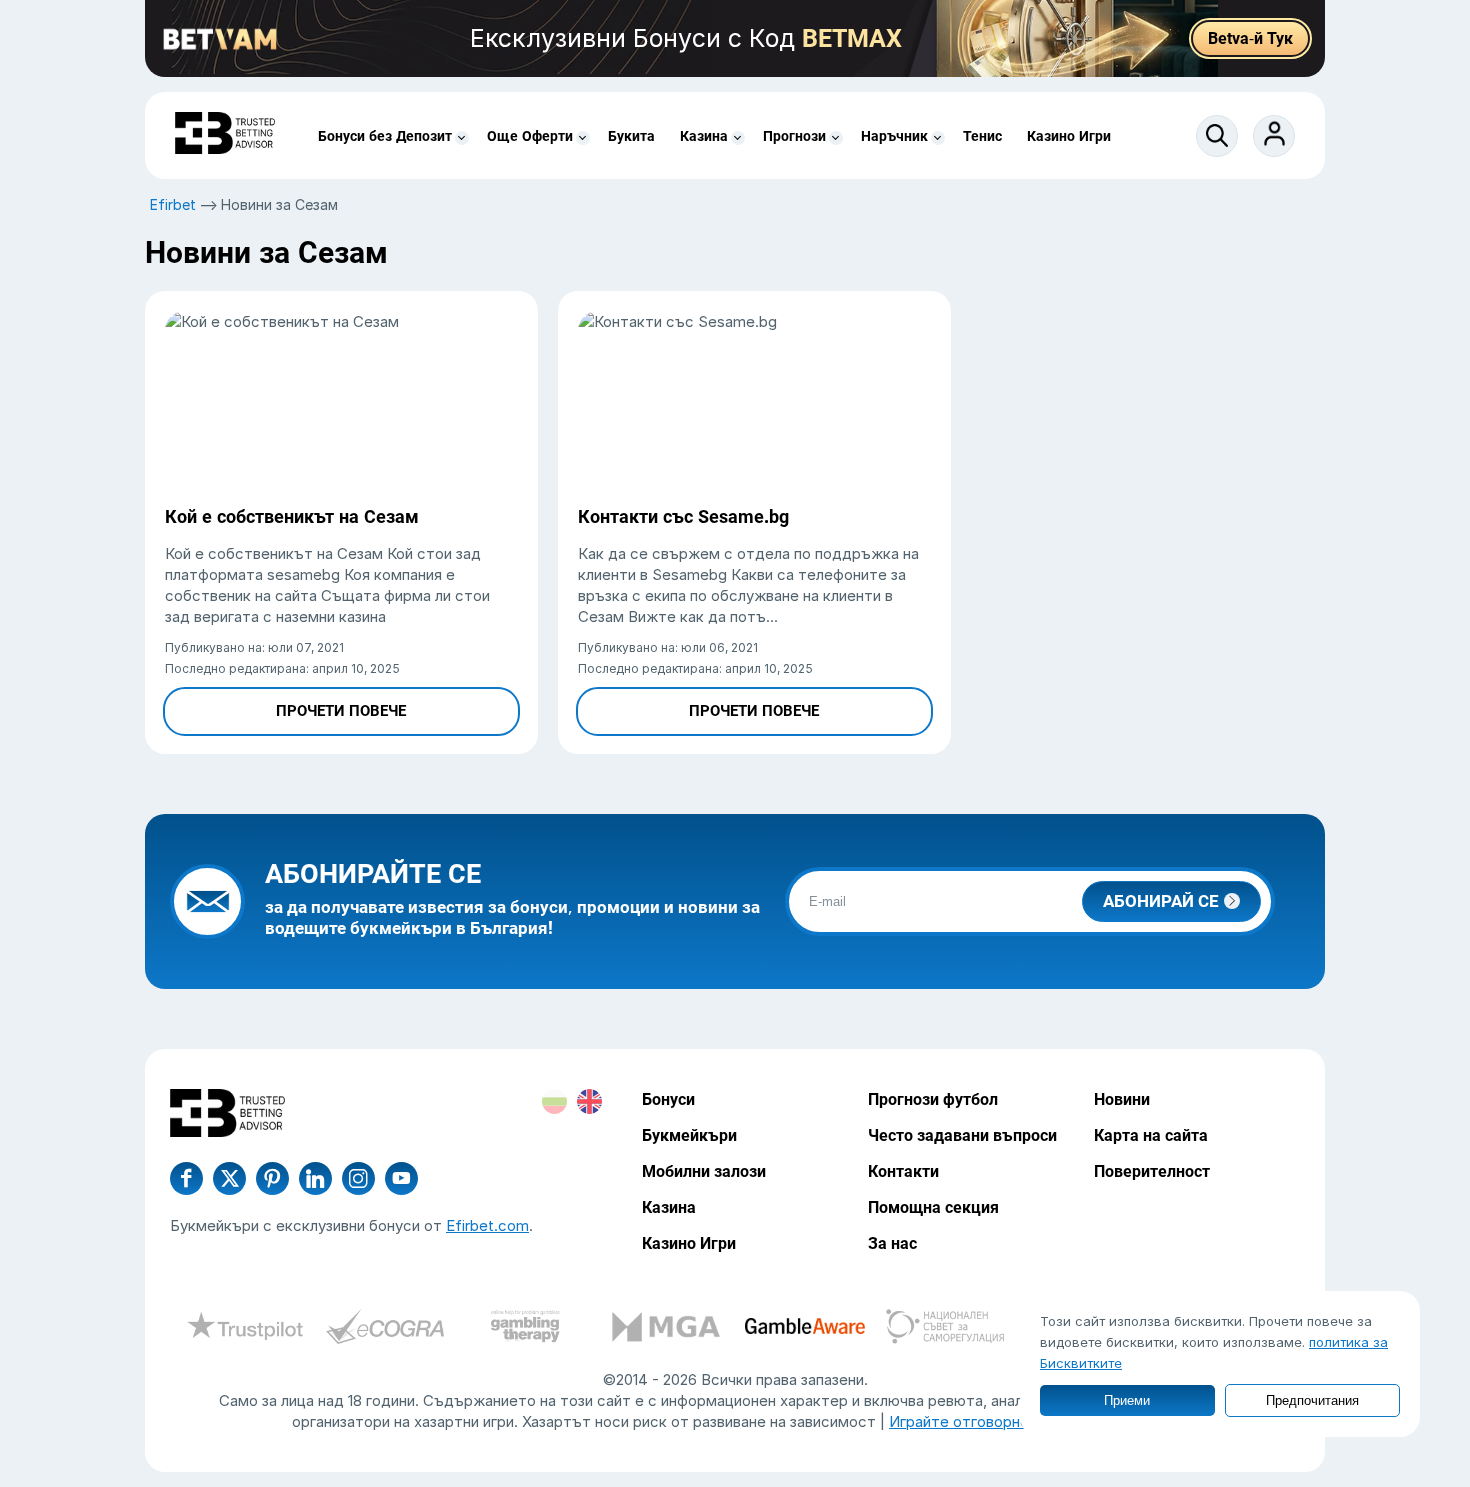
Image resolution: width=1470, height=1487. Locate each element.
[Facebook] (186, 1178)
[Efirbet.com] (225, 135)
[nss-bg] (945, 1329)
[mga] (665, 1329)
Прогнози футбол (933, 1099)
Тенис (982, 136)
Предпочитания (1312, 1400)
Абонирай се (1161, 901)
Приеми (1127, 1400)
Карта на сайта (1151, 1135)
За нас (892, 1243)
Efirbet (173, 204)
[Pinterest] (272, 1178)
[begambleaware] (805, 1329)
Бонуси (668, 1099)
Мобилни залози (704, 1171)
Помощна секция (933, 1207)
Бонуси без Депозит (385, 136)
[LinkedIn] (315, 1178)
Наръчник (894, 136)
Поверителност (1152, 1171)
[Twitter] (229, 1178)
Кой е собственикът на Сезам (292, 516)
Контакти (903, 1171)
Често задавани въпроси (962, 1135)
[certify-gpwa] (525, 1329)
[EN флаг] (589, 1101)
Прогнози (794, 136)
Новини (1122, 1099)
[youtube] (358, 1178)
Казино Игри (1069, 136)
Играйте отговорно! (961, 1421)
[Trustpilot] (245, 1329)
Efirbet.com (487, 1225)
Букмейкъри (689, 1135)
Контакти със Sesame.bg (683, 516)
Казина (704, 136)
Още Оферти (530, 136)
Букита (631, 136)
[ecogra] (385, 1329)
